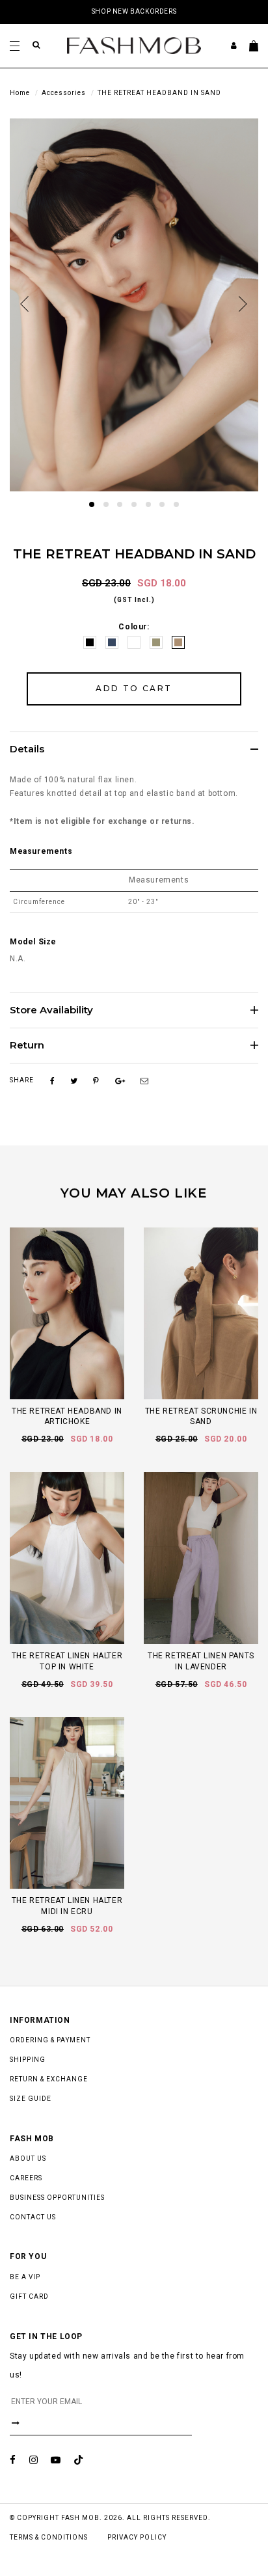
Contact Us (33, 2217)
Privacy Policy (137, 2537)
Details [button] (27, 749)
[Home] (134, 45)
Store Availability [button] (51, 1010)
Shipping (28, 2060)
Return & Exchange (49, 2079)
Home (20, 93)
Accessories (64, 93)
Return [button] (27, 1046)
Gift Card (29, 2296)
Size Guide (31, 2099)
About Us (28, 2158)
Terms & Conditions (49, 2537)
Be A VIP (25, 2277)
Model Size (33, 942)
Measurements (41, 851)
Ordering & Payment (50, 2040)
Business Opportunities (57, 2198)
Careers (26, 2178)
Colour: (134, 627)
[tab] (134, 749)
